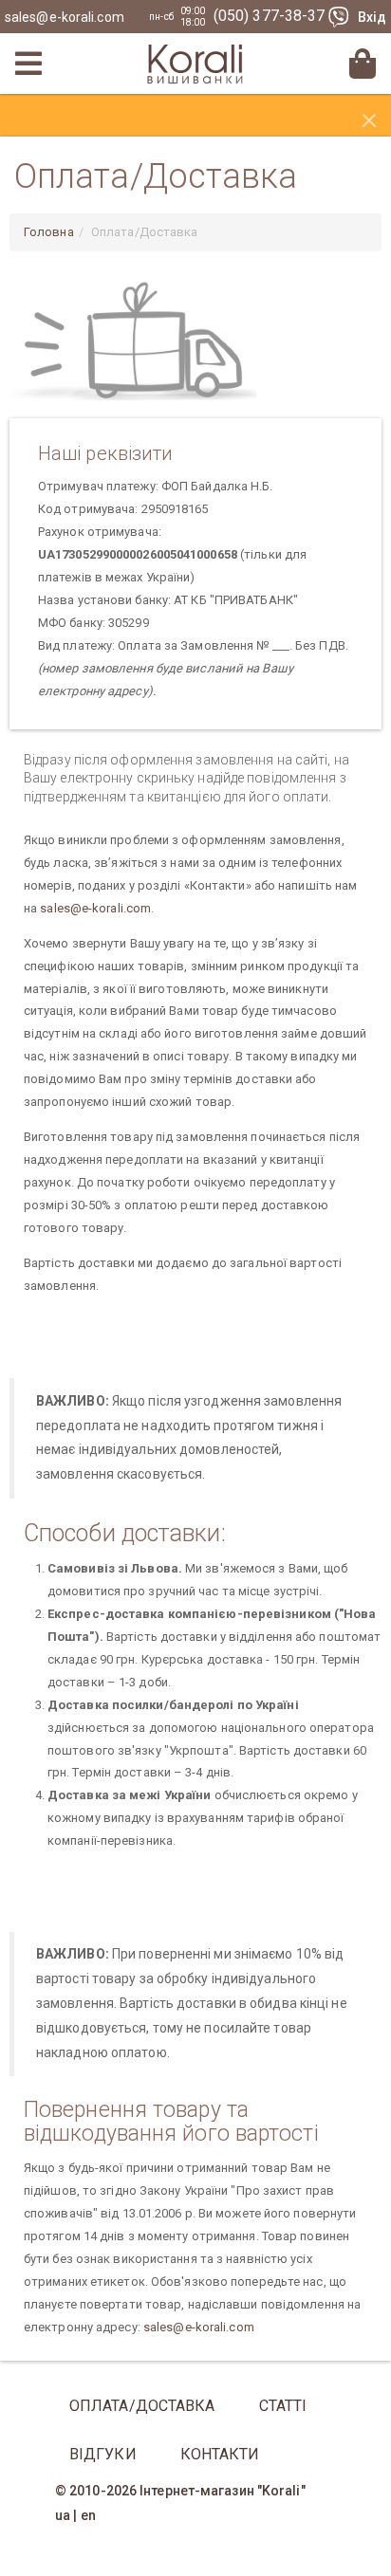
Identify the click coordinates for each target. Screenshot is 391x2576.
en (88, 2515)
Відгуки (103, 2454)
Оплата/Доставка (142, 2406)
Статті (283, 2406)
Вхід (372, 17)
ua (63, 2515)
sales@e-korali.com (65, 17)
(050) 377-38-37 (271, 16)
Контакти (220, 2454)
